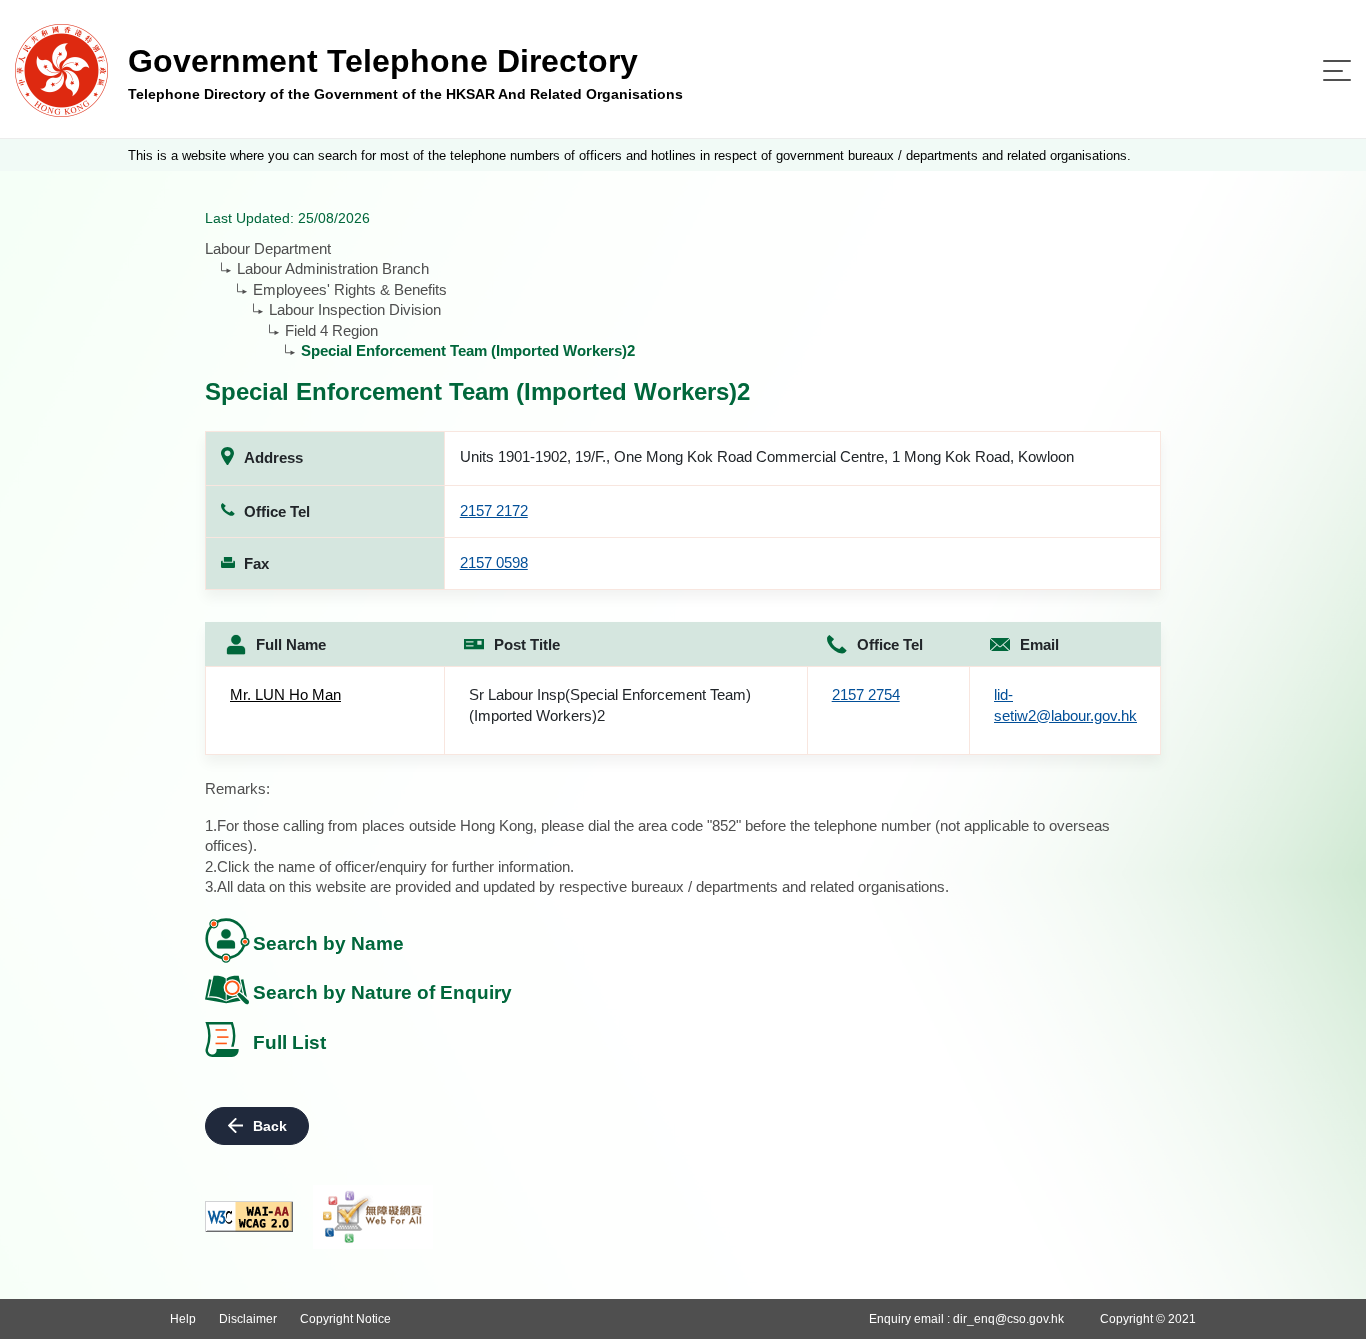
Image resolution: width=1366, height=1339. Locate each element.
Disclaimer (248, 1319)
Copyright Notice (345, 1319)
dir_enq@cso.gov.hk (1008, 1319)
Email (1039, 644)
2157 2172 (494, 510)
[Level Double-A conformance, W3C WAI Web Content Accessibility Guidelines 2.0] (249, 1216)
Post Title (527, 644)
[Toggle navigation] (1337, 70)
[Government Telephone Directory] (61, 69)
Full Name (291, 644)
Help (183, 1319)
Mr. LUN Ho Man (285, 694)
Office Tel (890, 644)
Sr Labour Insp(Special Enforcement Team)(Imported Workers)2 (610, 705)
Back (270, 1126)
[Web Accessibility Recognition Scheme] (373, 1217)
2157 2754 (866, 694)
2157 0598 (494, 562)
